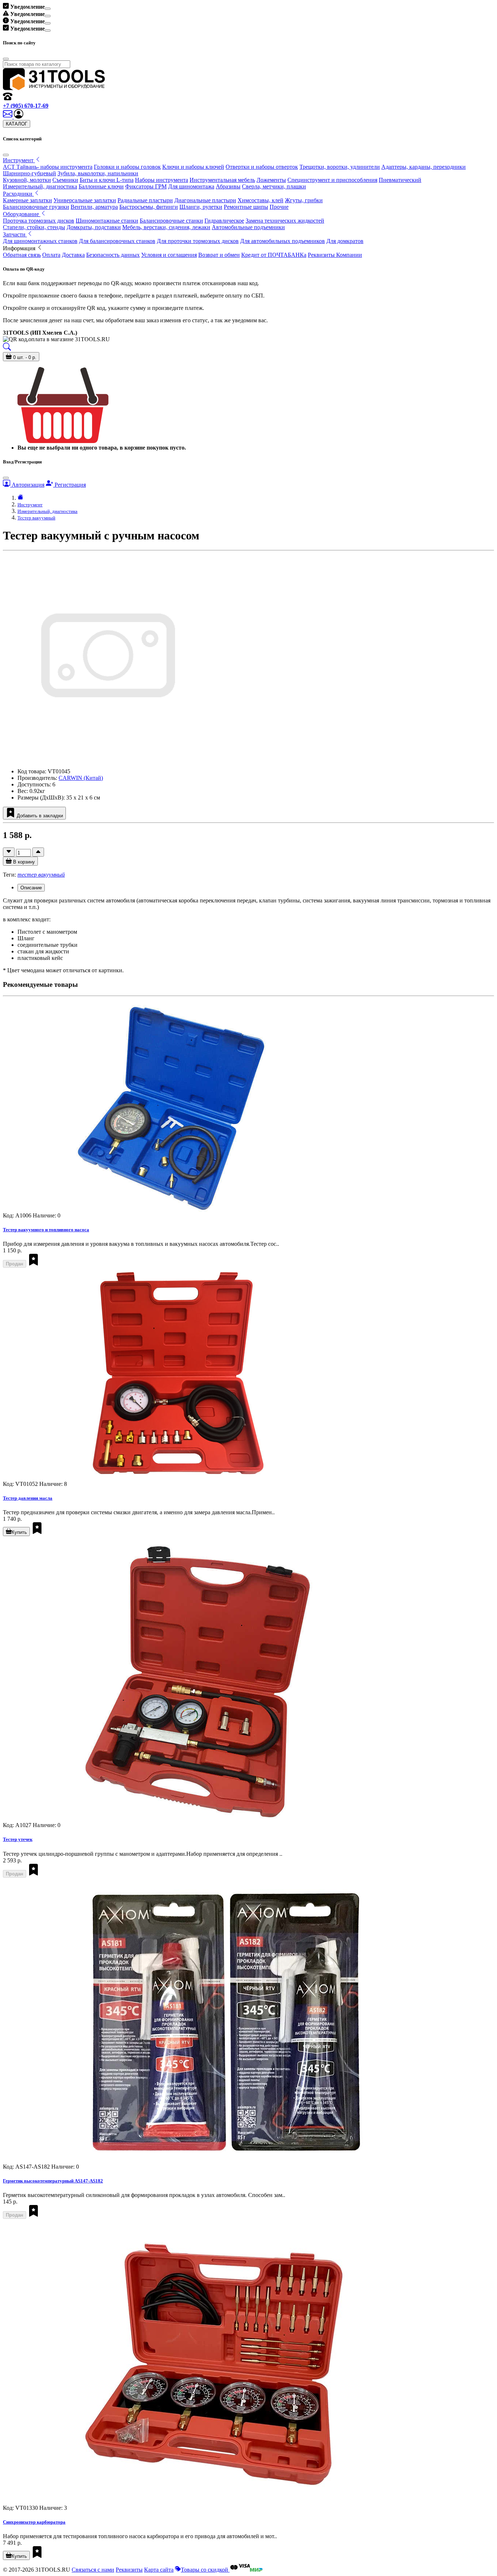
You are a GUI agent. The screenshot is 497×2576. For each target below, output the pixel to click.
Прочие (279, 207)
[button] (19, 117)
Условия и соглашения (169, 255)
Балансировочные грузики (36, 207)
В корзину (23, 862)
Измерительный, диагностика (40, 186)
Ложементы (271, 180)
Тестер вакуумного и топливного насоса (46, 1230)
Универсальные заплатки (85, 200)
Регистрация (69, 485)
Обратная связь (22, 255)
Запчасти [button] (15, 234)
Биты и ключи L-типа (107, 180)
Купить (19, 1532)
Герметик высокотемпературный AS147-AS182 (53, 2181)
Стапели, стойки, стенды (34, 227)
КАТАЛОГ (17, 124)
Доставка (73, 255)
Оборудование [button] (22, 214)
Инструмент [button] (19, 160)
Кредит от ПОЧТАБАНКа (274, 255)
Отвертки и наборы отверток (262, 167)
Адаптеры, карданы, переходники (424, 167)
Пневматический (400, 180)
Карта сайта (159, 2570)
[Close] (48, 9)
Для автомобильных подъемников (283, 241)
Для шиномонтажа (191, 186)
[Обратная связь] (8, 117)
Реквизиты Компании (335, 255)
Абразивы (228, 186)
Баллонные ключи (101, 186)
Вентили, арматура (94, 207)
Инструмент (30, 505)
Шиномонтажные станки (107, 221)
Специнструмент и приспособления (332, 180)
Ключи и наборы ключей (193, 167)
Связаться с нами (93, 2570)
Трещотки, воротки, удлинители (340, 167)
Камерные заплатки (27, 200)
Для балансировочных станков (117, 241)
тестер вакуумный (41, 875)
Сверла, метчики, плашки (274, 186)
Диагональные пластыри (205, 200)
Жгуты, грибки (304, 200)
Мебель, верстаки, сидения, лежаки (166, 227)
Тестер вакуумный (36, 518)
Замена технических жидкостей (285, 221)
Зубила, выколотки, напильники (98, 173)
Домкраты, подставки (94, 227)
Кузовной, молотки (27, 180)
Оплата (51, 255)
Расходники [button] (18, 194)
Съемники (65, 180)
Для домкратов (345, 241)
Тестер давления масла (28, 1498)
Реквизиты (129, 2570)
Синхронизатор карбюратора (34, 2522)
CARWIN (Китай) (81, 778)
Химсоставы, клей (261, 200)
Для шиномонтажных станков (40, 241)
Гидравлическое (224, 221)
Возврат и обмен (219, 255)
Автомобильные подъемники (248, 227)
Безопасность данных (113, 255)
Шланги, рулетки (201, 207)
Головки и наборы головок (127, 167)
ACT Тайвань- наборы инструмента (48, 167)
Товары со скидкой (205, 2570)
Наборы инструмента (162, 180)
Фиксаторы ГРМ (146, 186)
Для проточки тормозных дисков (198, 241)
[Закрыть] (6, 155)
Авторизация (27, 485)
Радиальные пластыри (145, 200)
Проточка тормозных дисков (39, 221)
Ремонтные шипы (246, 207)
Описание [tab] (31, 888)
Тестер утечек (18, 1839)
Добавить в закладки (39, 816)
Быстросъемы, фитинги (149, 207)
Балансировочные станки (171, 221)
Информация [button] (20, 248)
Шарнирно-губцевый (29, 173)
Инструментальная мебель (222, 180)
